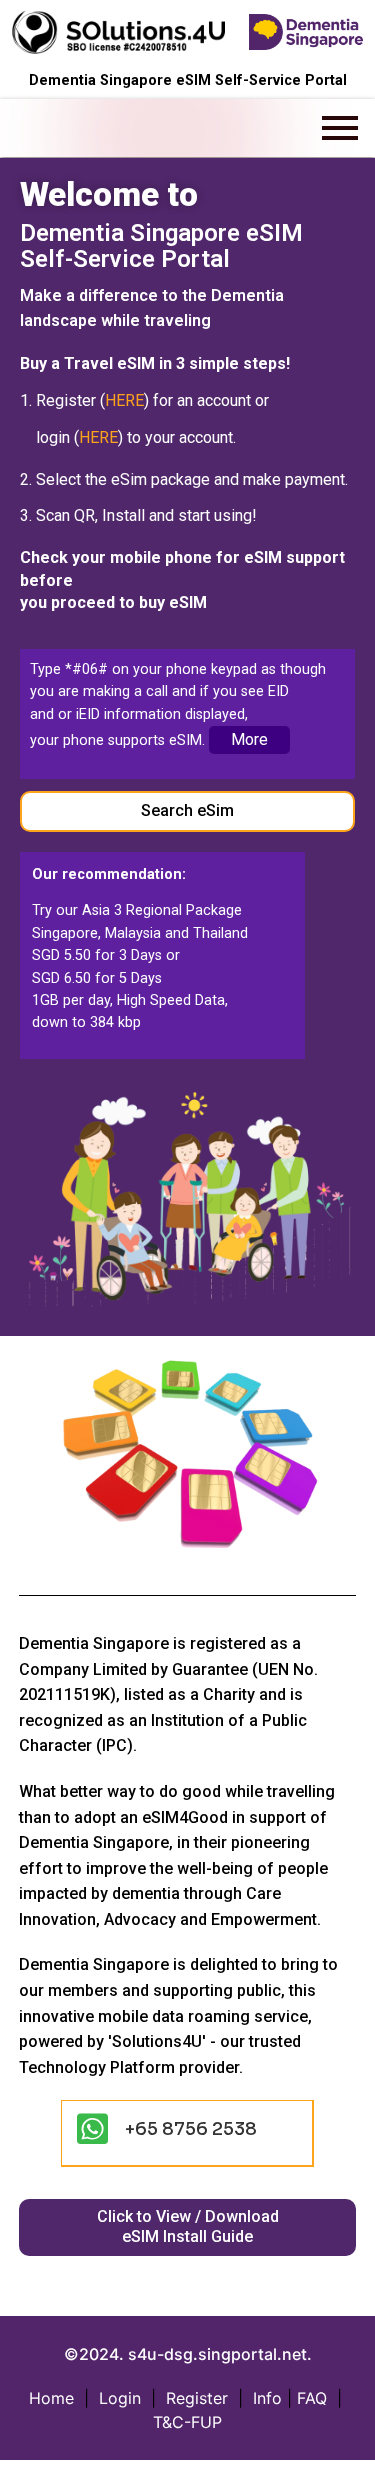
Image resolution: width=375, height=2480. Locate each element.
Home (51, 2398)
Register (197, 2398)
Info (267, 2398)
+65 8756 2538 (191, 2129)
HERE (124, 400)
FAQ (312, 2398)
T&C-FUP (187, 2422)
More (249, 739)
